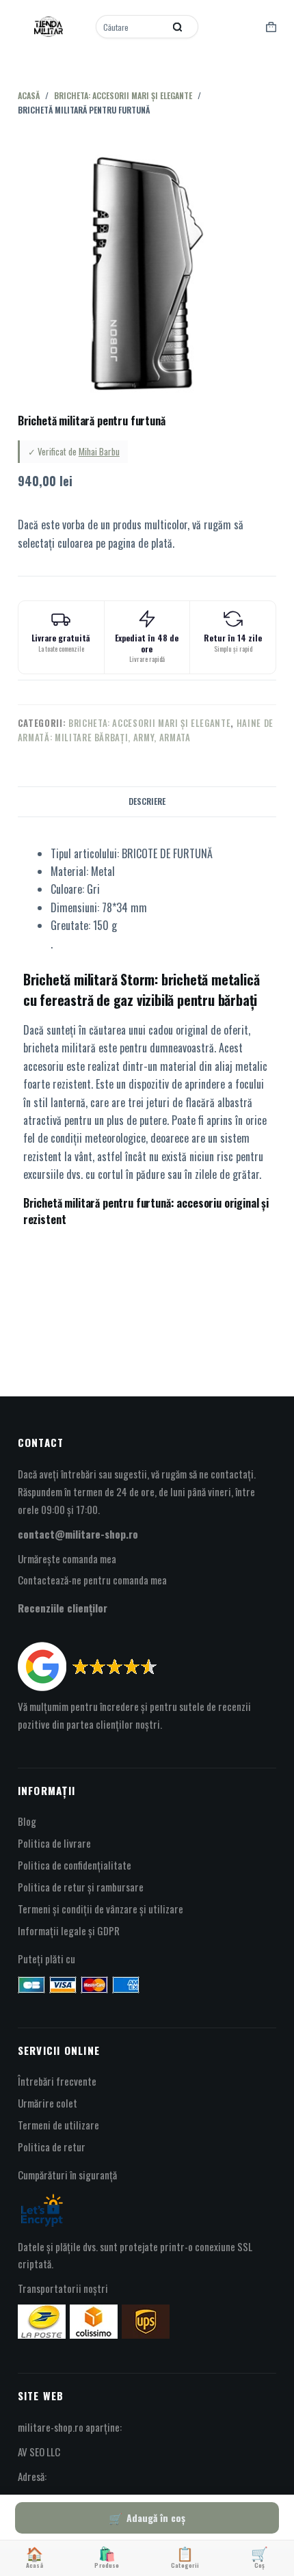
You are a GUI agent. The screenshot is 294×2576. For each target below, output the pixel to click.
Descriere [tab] (147, 801)
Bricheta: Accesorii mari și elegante (149, 723)
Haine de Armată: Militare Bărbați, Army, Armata (146, 730)
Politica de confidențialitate (75, 1865)
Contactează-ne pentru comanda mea (92, 1580)
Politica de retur (52, 2147)
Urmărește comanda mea (67, 1558)
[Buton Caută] (178, 27)
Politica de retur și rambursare (81, 1887)
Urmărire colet (48, 2103)
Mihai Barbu (99, 451)
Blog (27, 1821)
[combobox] (131, 27)
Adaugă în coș (156, 2518)
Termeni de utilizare (58, 2125)
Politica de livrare (54, 1843)
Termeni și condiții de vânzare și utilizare (101, 1909)
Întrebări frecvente (57, 2081)
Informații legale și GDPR (69, 1930)
